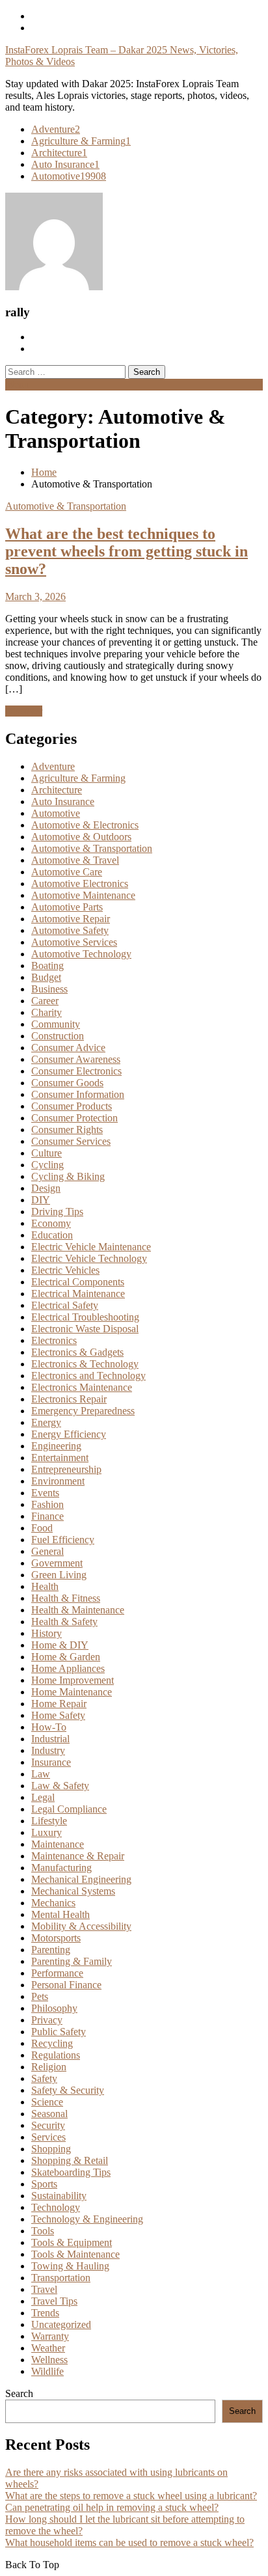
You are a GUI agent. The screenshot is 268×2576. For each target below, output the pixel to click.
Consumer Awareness (76, 1059)
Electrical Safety (65, 1305)
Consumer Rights (67, 1130)
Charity (47, 1012)
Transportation (61, 2278)
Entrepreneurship (66, 1469)
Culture (47, 1153)
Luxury (47, 1832)
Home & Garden (66, 1657)
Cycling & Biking (68, 1176)
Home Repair (59, 1704)
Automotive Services (74, 942)
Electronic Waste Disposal (85, 1329)
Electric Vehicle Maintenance (91, 1247)
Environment (58, 1481)
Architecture (59, 153)
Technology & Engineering (87, 2219)
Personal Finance (66, 1985)
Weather (48, 2348)
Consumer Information (78, 1094)
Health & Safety (64, 1622)
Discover (24, 711)
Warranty (50, 2336)
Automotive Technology (81, 954)
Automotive (69, 176)
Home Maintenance (72, 1692)
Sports (44, 2184)
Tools (43, 2231)
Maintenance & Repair (78, 1856)
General (47, 1551)
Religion (49, 2067)
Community (56, 1024)
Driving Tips (57, 1212)
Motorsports (56, 1938)
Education (52, 1235)
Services (48, 2137)
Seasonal (49, 2114)
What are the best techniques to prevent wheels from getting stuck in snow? (127, 551)
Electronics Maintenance (82, 1387)
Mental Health (60, 1914)
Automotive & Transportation (66, 506)
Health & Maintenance (78, 1610)
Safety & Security (68, 2090)
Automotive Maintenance (83, 895)
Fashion (47, 1504)
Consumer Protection (74, 1118)
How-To (49, 1727)
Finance (47, 1516)
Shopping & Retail (70, 2160)
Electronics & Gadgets (77, 1352)
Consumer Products (72, 1106)
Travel (44, 2289)
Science (47, 2102)
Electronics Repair (69, 1399)
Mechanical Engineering (81, 1879)
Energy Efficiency (69, 1434)
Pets (40, 1996)
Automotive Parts (67, 907)
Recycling (52, 2043)
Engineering (56, 1446)
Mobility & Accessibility (81, 1926)
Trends (45, 2313)
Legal (43, 1797)
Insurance (51, 1762)
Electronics (54, 1340)
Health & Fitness (66, 1598)
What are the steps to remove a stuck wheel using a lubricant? (131, 2496)
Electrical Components (78, 1282)
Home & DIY (60, 1645)
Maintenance (58, 1844)
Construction (58, 1036)
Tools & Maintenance (75, 2254)
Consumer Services (71, 1141)
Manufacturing (61, 1868)
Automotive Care (67, 872)
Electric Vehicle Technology (89, 1258)
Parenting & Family (72, 1961)
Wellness (49, 2360)
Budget (46, 977)
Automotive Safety (70, 930)
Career (45, 1001)
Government (57, 1563)
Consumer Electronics (76, 1071)
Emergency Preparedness (83, 1411)
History (47, 1633)
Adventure (56, 129)
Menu (17, 384)
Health (45, 1586)
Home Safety (58, 1715)
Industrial (50, 1739)
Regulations (56, 2055)
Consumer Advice (68, 1048)
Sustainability (59, 2196)
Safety (44, 2078)
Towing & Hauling (70, 2266)
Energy (46, 1422)
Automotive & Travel (75, 860)
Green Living (59, 1575)
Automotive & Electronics (85, 825)
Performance (57, 1973)
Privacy (47, 2020)
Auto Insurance (65, 164)
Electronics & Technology (85, 1364)
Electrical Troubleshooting (85, 1317)
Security (48, 2125)
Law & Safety (60, 1786)
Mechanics (53, 1903)
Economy (51, 1223)
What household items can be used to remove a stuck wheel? (129, 2542)
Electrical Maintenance (78, 1294)
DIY (41, 1200)
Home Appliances (68, 1668)
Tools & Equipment (72, 2242)
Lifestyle (49, 1821)
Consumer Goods (67, 1083)
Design (46, 1188)
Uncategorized (61, 2324)
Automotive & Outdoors (81, 837)
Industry (48, 1750)
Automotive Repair (71, 919)
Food (42, 1528)
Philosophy (54, 2008)
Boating (47, 966)
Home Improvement (73, 1680)
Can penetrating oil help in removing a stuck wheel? (112, 2507)
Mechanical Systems (73, 1891)
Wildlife (47, 2371)
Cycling (47, 1165)
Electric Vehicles (65, 1270)
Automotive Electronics (80, 884)
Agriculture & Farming (81, 141)
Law (41, 1774)
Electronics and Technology (88, 1376)
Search (19, 2393)
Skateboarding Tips (71, 2172)
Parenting (51, 1950)
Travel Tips (54, 2301)
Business (49, 989)
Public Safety (59, 2032)
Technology (56, 2207)
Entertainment (60, 1458)
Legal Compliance (69, 1809)
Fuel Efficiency (63, 1540)
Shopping (51, 2149)
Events (45, 1493)
